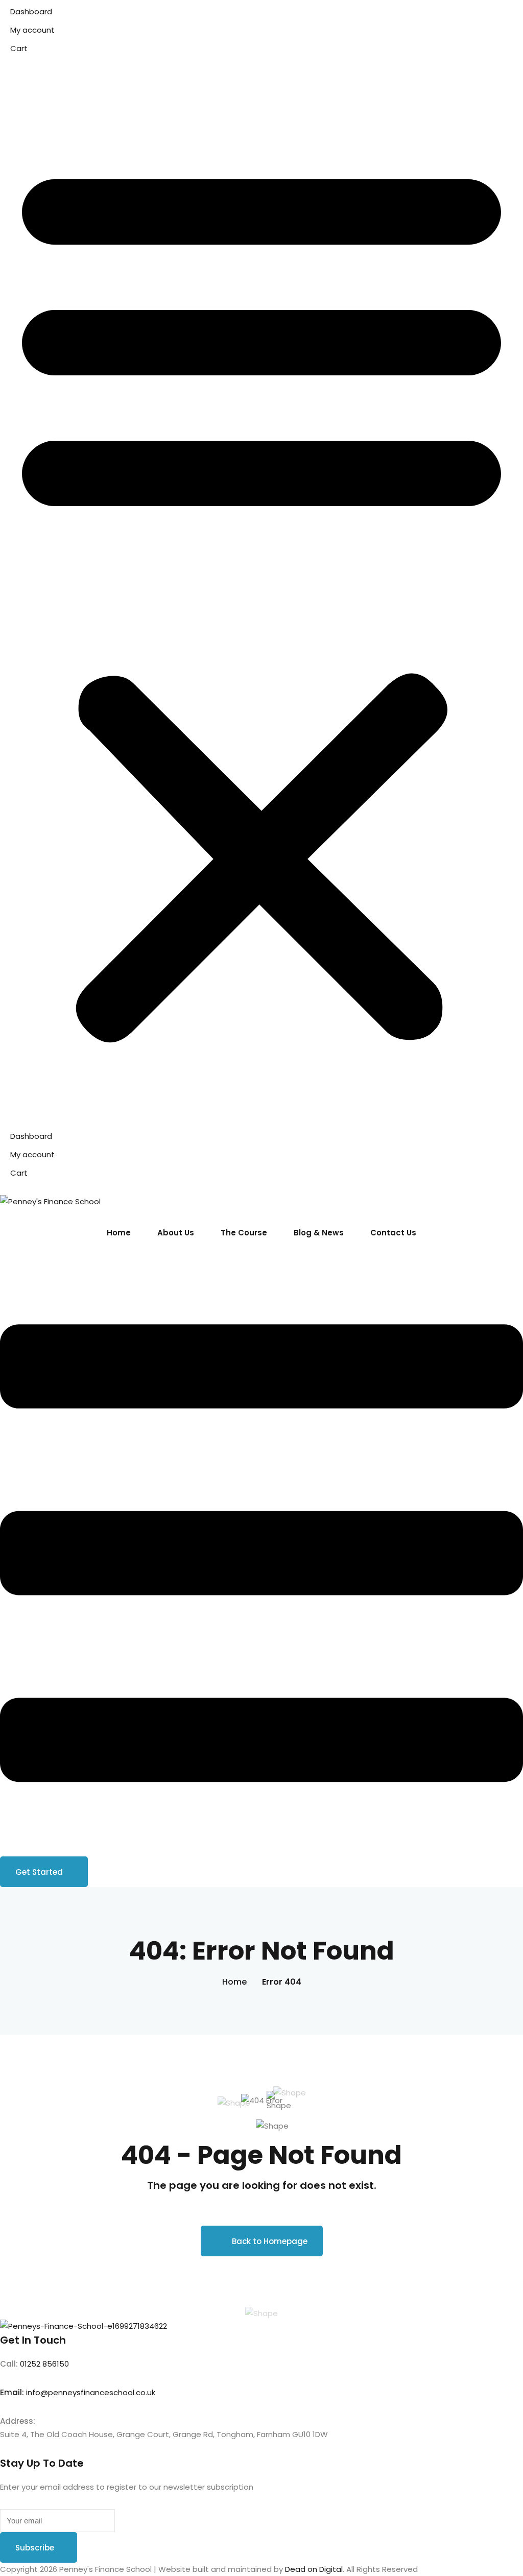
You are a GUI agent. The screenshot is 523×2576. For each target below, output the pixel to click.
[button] (261, 598)
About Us (176, 1233)
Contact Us (393, 1233)
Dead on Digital (314, 2569)
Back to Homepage (270, 2241)
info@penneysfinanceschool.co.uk (91, 2392)
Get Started (39, 1872)
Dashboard (31, 11)
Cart (19, 48)
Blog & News (319, 1233)
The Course (244, 1233)
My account (32, 30)
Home (119, 1233)
